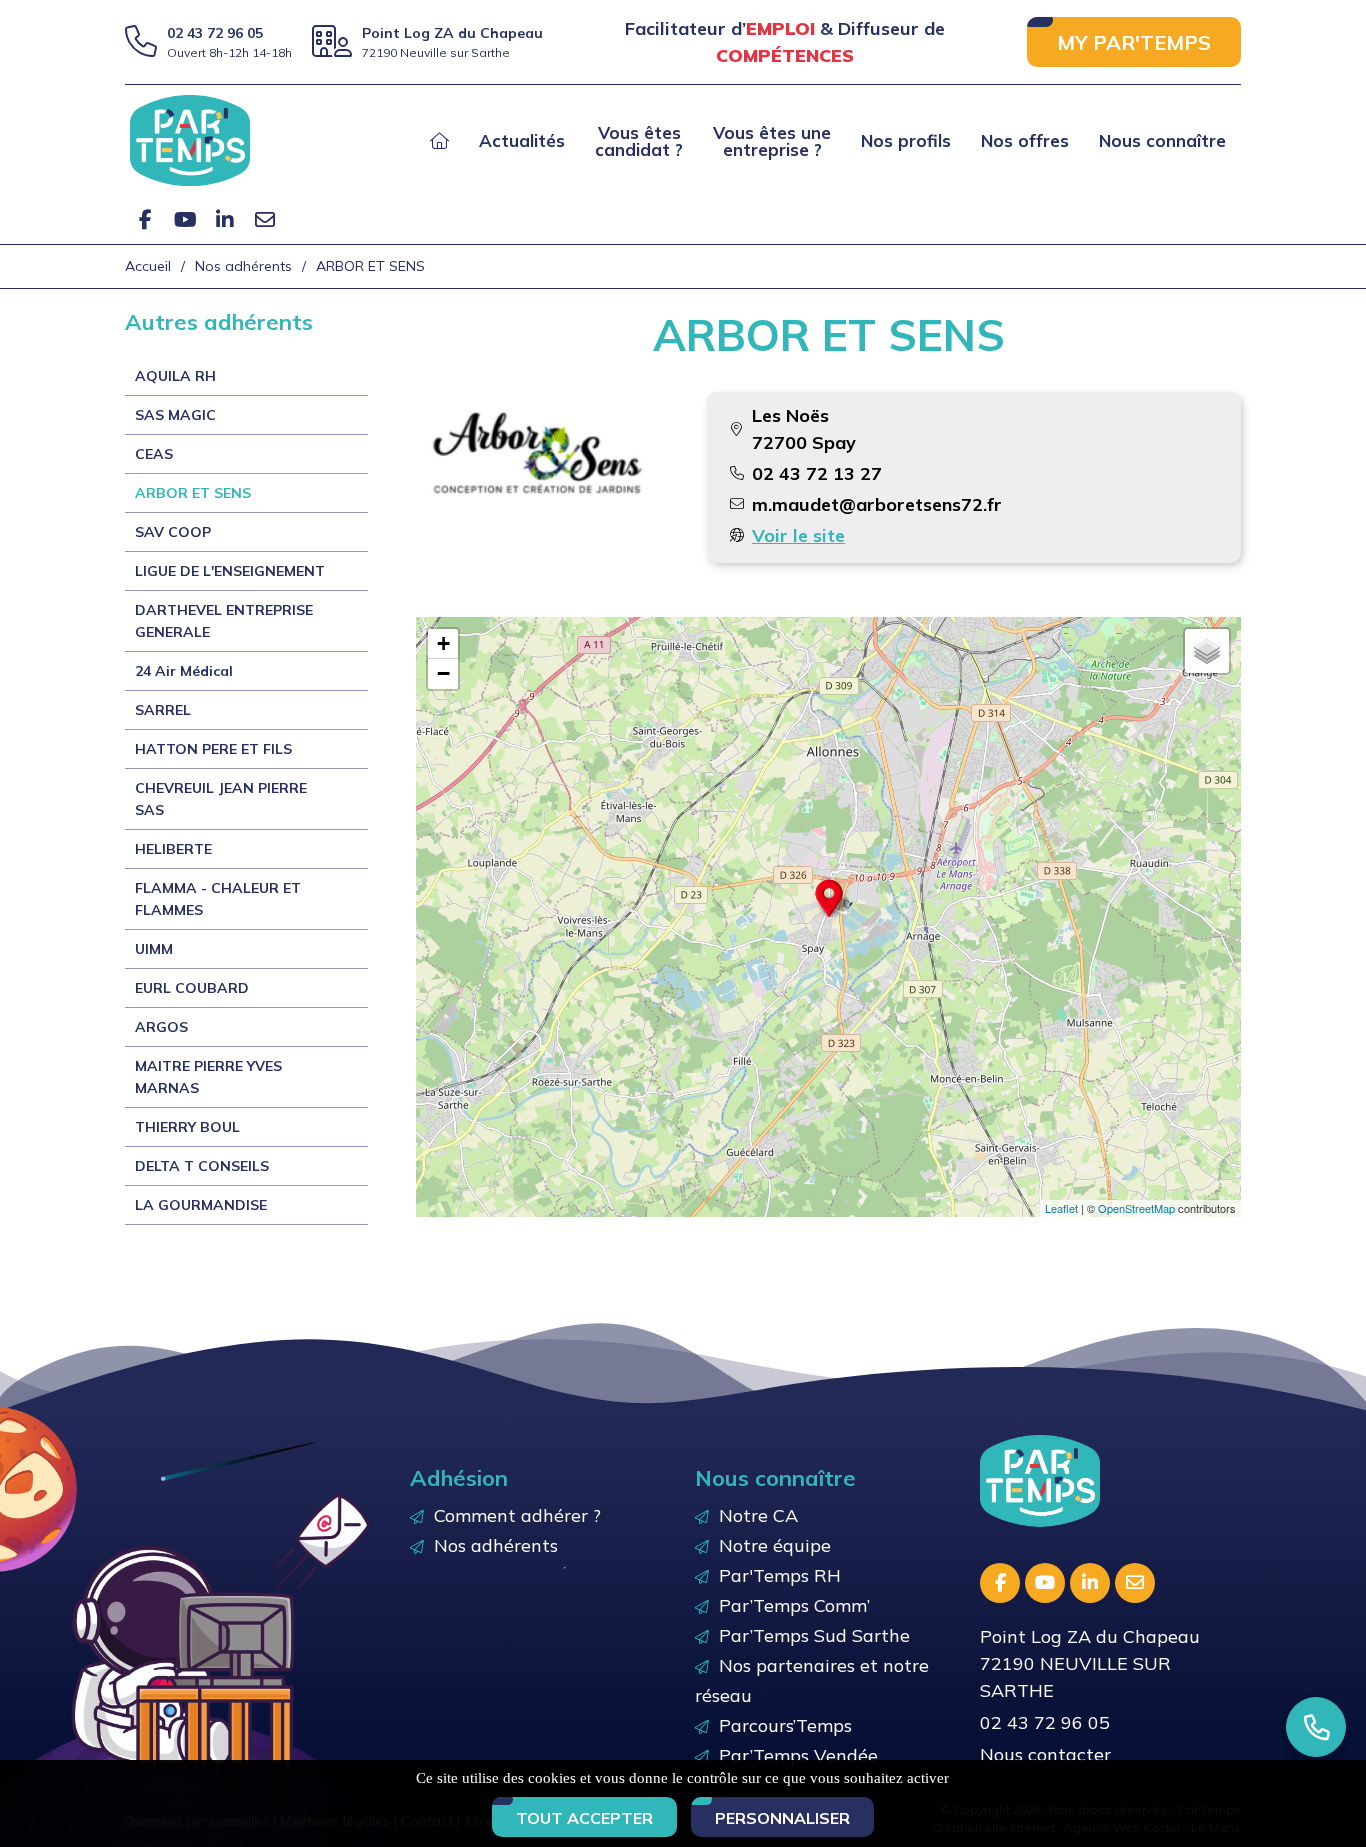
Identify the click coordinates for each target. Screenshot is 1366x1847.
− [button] (443, 673)
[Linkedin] (225, 220)
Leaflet (1061, 1208)
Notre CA (758, 1515)
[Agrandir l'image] (537, 453)
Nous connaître (1162, 140)
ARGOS (161, 1027)
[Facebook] (145, 220)
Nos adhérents (496, 1545)
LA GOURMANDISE (201, 1205)
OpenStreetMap (1136, 1208)
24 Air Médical (184, 671)
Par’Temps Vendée (798, 1755)
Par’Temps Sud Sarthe (814, 1635)
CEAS (154, 454)
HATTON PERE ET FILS (213, 749)
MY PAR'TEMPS (1134, 42)
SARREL (163, 710)
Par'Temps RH (780, 1575)
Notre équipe (775, 1545)
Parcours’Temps (785, 1725)
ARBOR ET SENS (193, 493)
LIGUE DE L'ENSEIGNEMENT (230, 571)
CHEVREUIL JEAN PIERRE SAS (221, 799)
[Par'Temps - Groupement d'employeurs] (190, 138)
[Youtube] (185, 220)
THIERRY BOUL (187, 1127)
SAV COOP (173, 532)
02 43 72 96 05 (215, 33)
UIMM (154, 949)
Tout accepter (584, 1818)
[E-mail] (265, 220)
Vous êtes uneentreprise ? (772, 141)
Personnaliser (782, 1818)
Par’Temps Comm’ (794, 1605)
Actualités (522, 140)
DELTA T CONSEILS (202, 1166)
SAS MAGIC (175, 415)
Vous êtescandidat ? (639, 141)
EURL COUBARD (192, 988)
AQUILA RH (175, 376)
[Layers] (1207, 651)
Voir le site (798, 535)
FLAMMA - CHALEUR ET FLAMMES (218, 899)
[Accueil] (439, 140)
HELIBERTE (173, 849)
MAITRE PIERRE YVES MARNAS (208, 1077)
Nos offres (1025, 140)
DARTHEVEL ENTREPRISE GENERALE (224, 621)
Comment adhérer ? (517, 1515)
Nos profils (906, 140)
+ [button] (443, 643)
